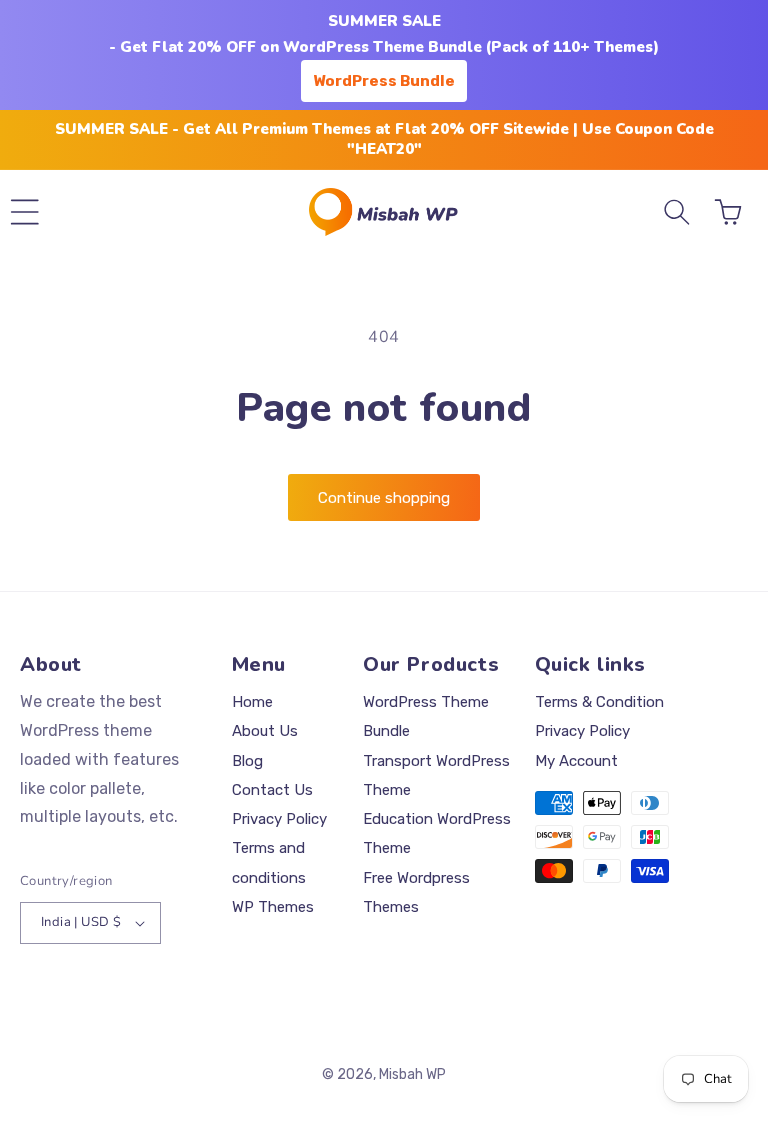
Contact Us (272, 790)
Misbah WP (412, 1074)
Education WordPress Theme (437, 833)
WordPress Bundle (384, 81)
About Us (265, 731)
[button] (25, 212)
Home (252, 702)
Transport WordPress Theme (436, 775)
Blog (247, 761)
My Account (576, 761)
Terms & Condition (599, 702)
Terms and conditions (269, 862)
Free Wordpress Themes (416, 892)
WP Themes (273, 907)
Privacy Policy (279, 819)
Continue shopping (384, 498)
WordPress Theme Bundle (426, 716)
